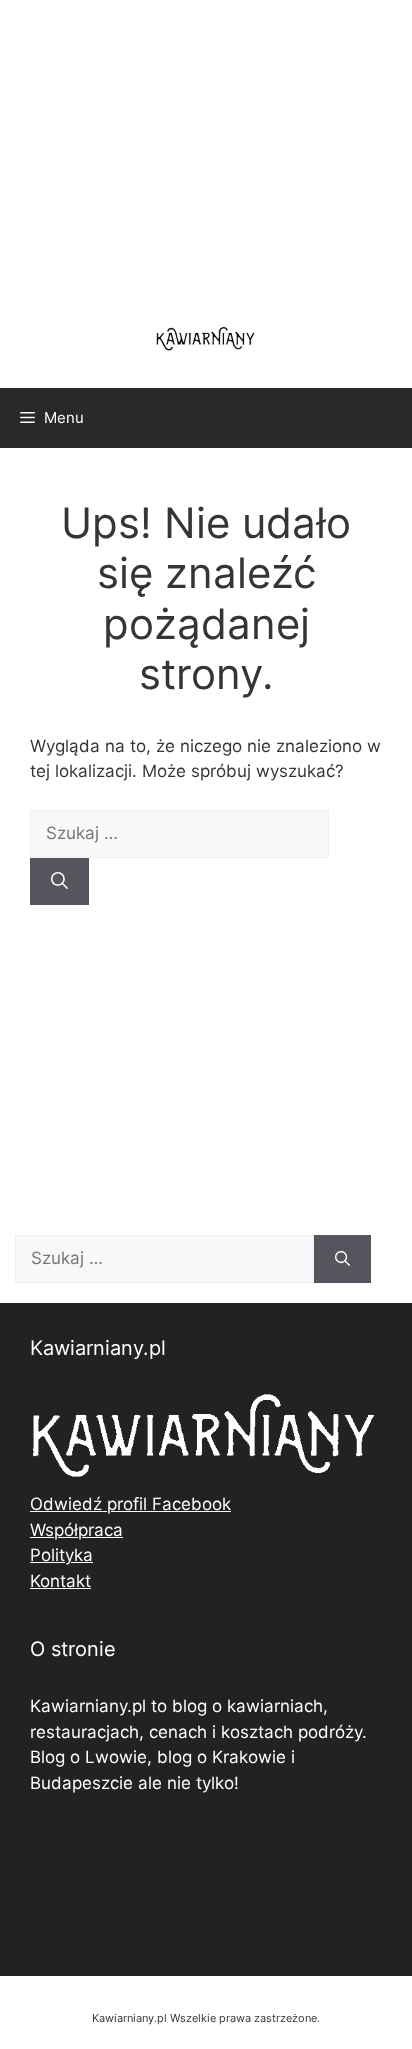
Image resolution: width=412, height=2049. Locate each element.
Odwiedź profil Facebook (130, 1504)
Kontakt (60, 1581)
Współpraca (76, 1530)
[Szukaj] (59, 882)
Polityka (61, 1555)
